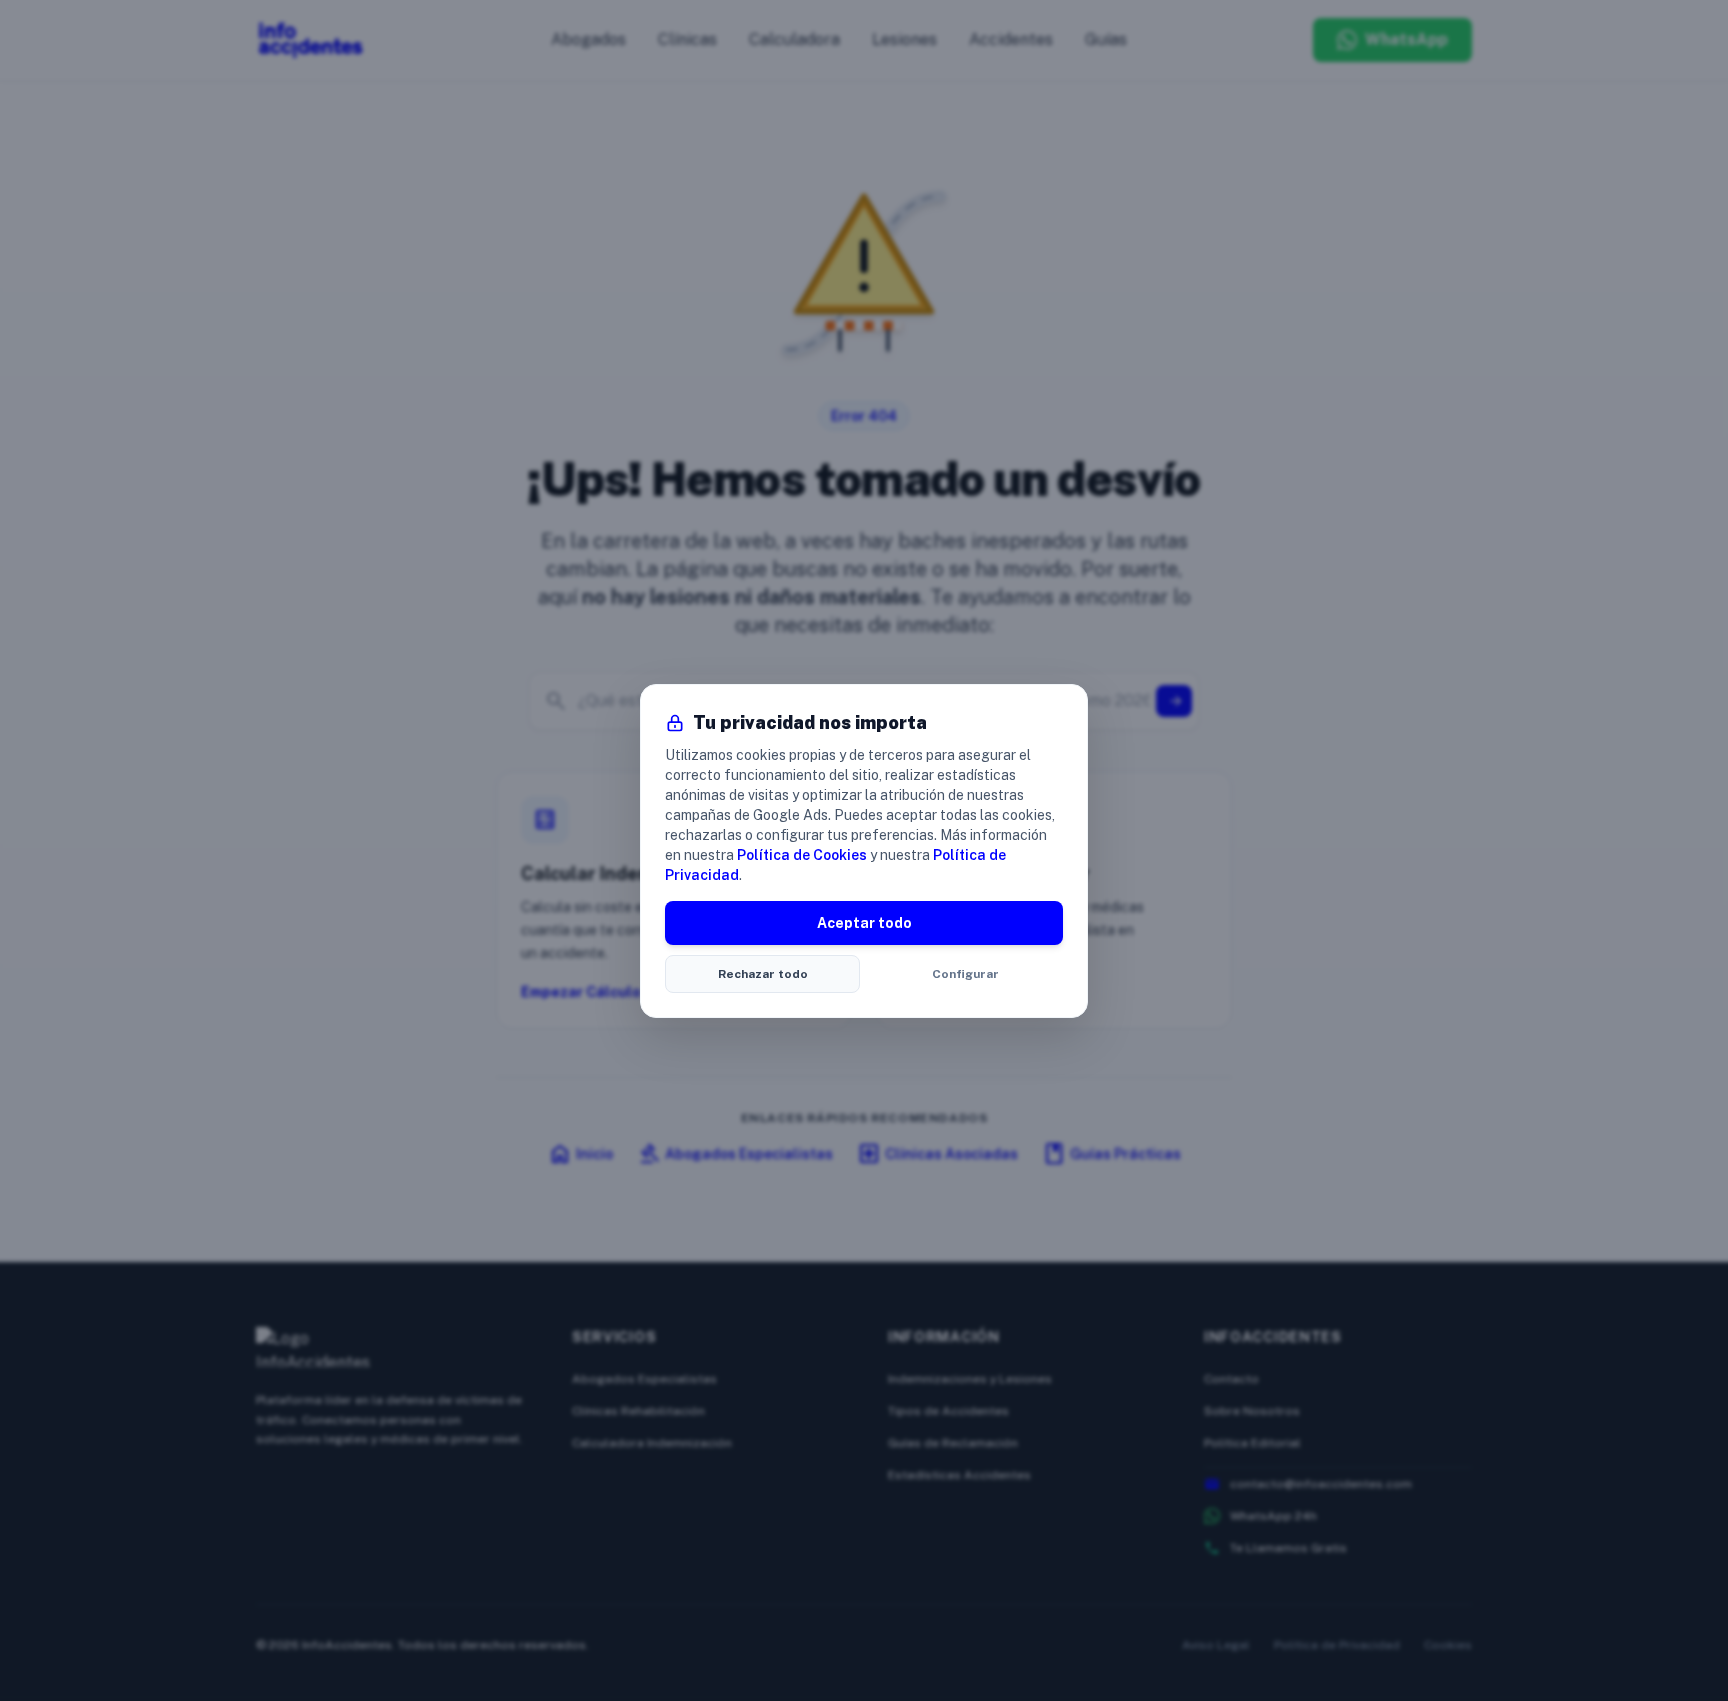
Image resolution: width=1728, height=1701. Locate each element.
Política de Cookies (802, 855)
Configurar (965, 974)
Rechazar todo (763, 974)
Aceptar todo (864, 923)
